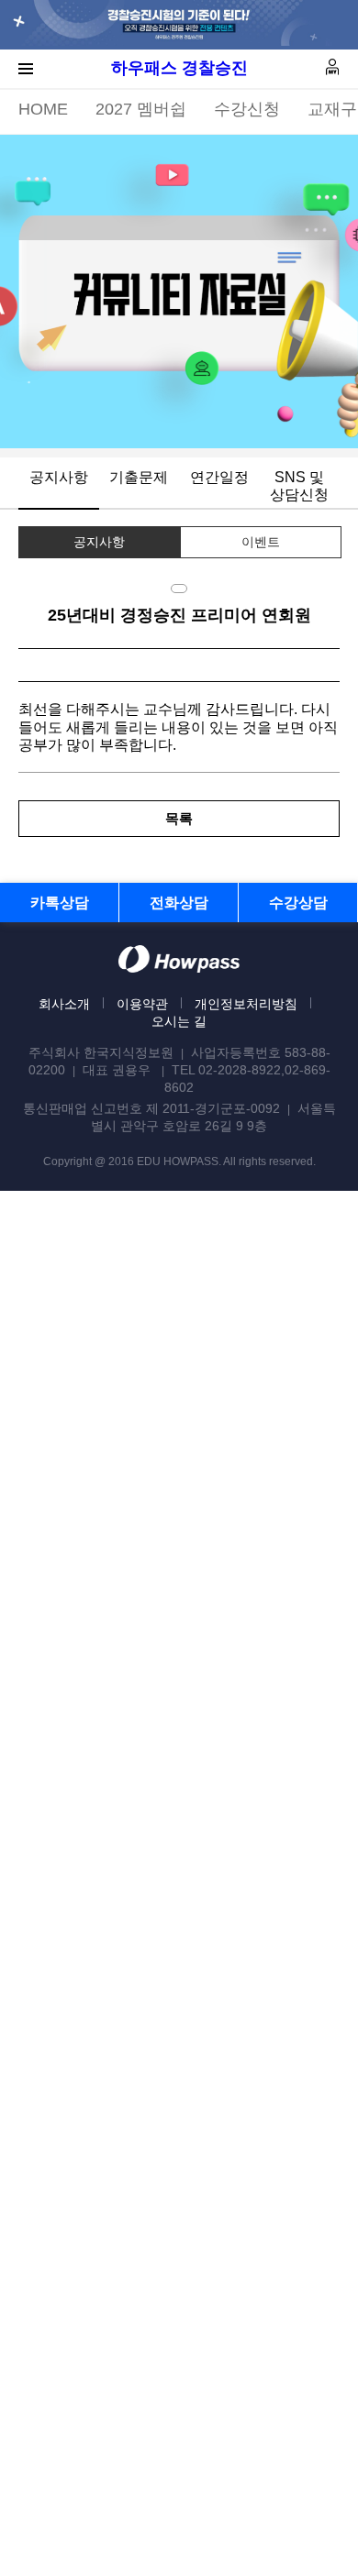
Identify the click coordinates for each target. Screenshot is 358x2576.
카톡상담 (60, 903)
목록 (179, 818)
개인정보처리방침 (246, 1004)
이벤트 (261, 542)
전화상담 (179, 903)
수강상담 (298, 903)
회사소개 (64, 1004)
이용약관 (142, 1004)
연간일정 (219, 477)
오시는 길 (179, 1021)
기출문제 (139, 477)
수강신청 (247, 109)
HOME (43, 109)
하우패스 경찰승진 (179, 68)
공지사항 (59, 477)
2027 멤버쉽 (141, 109)
